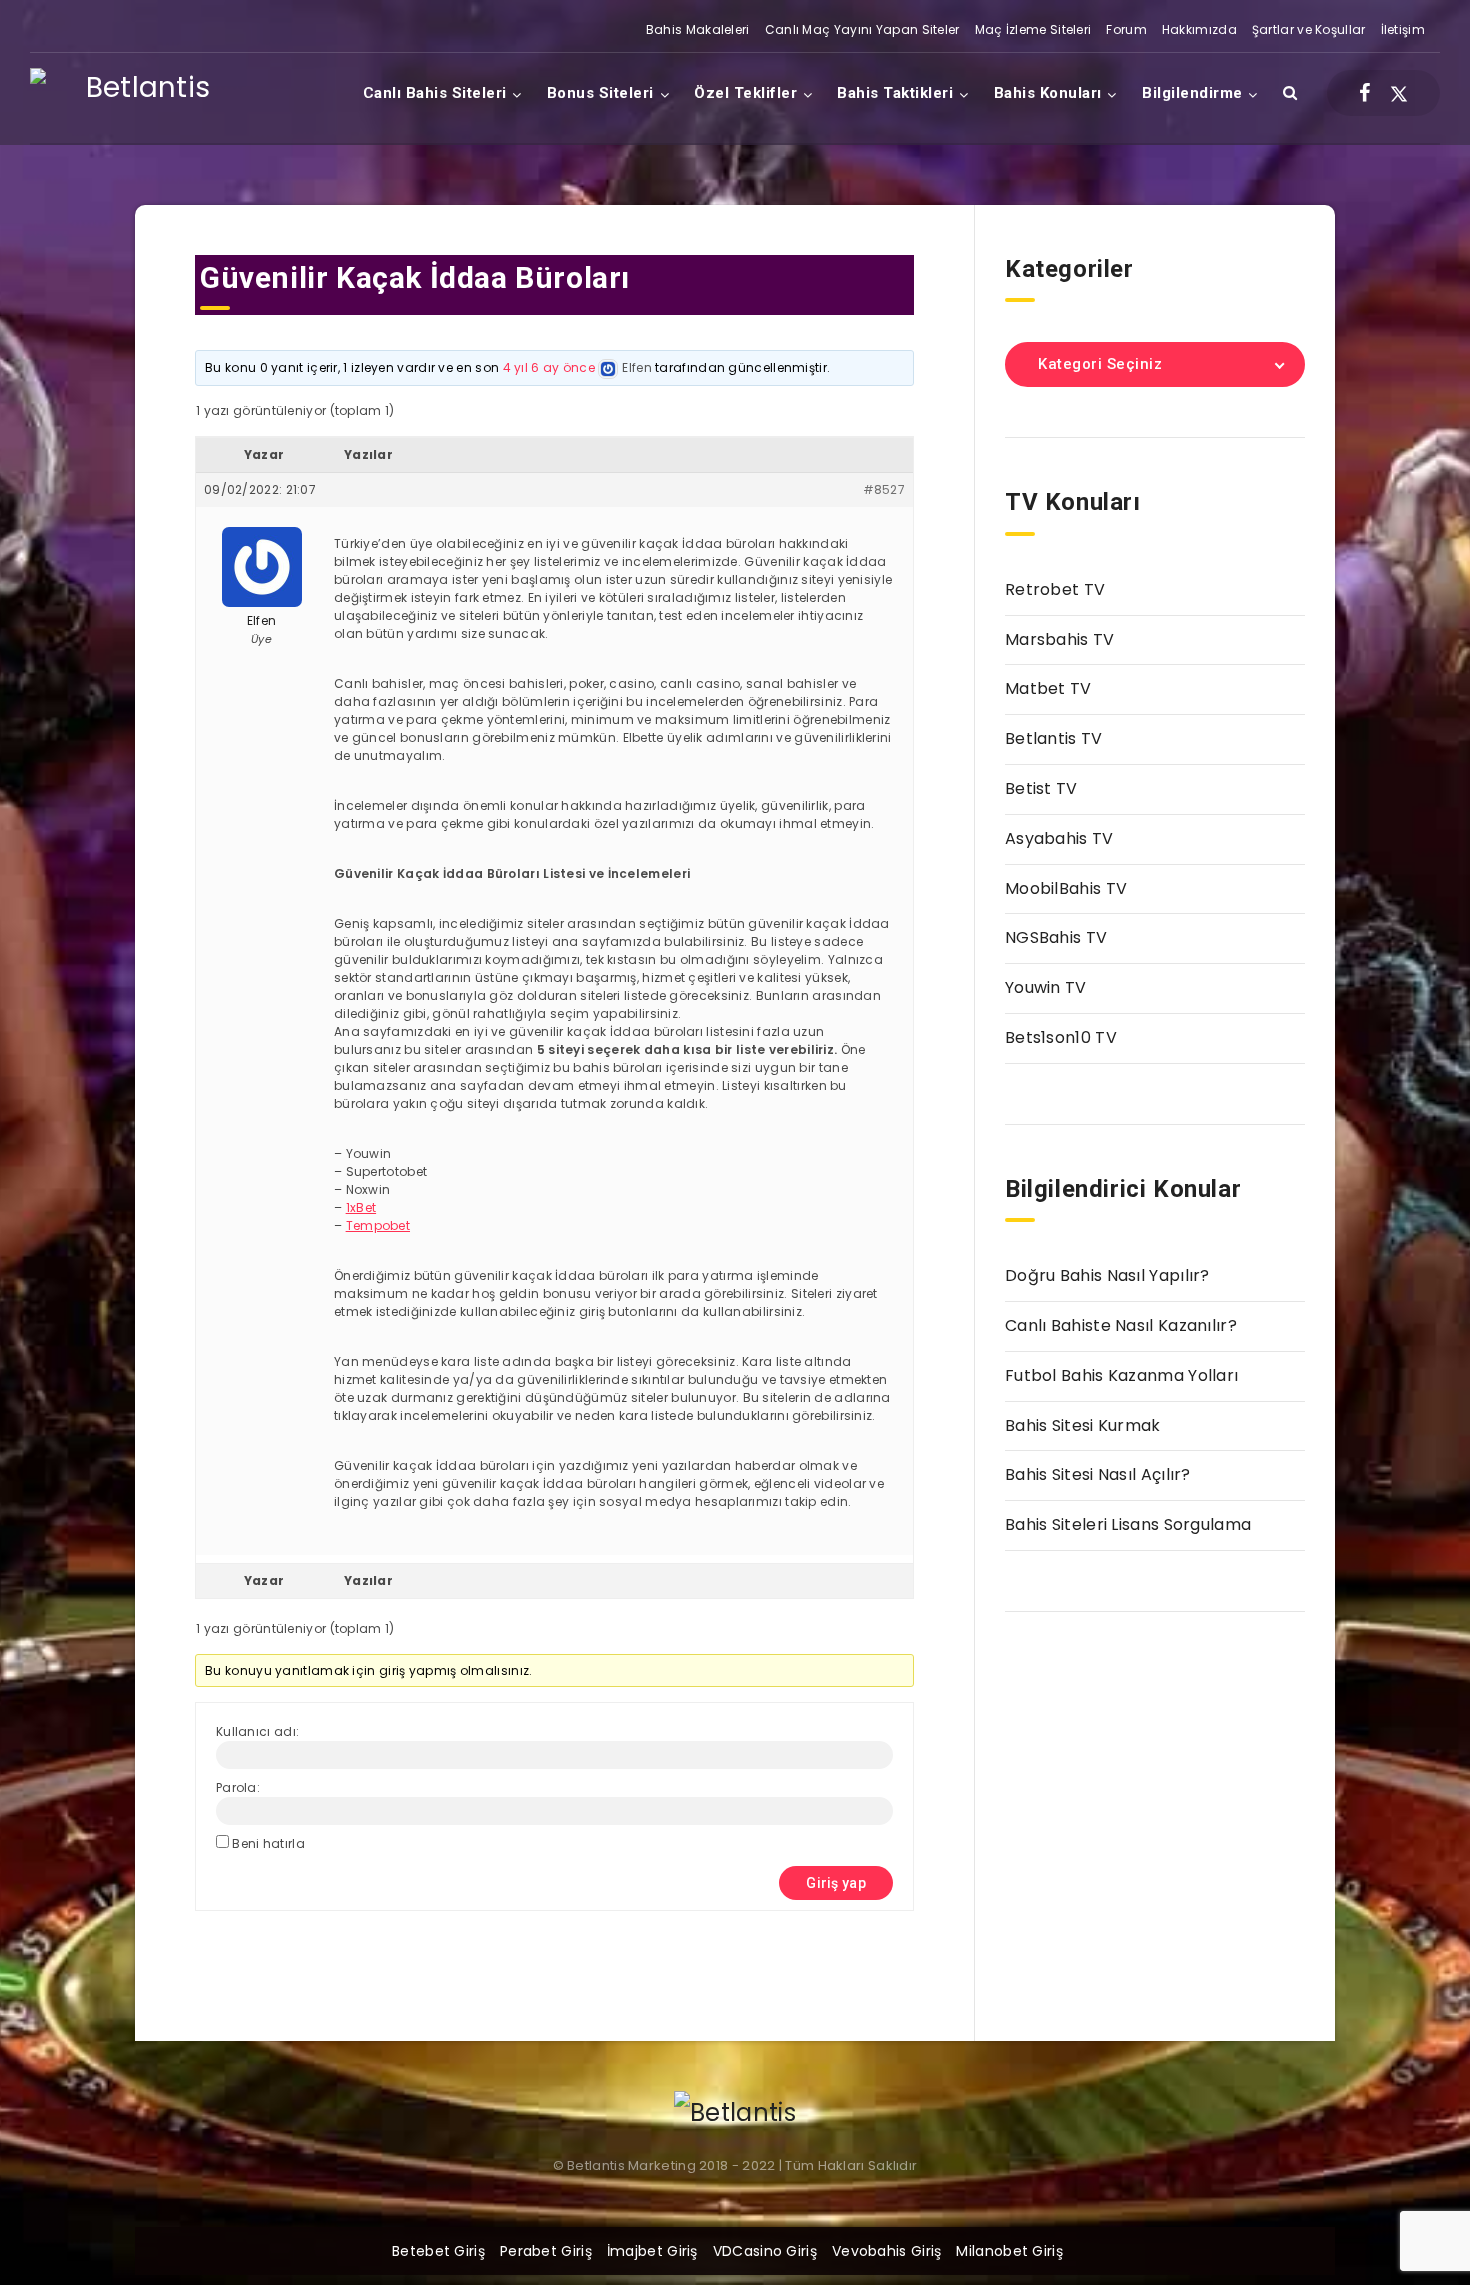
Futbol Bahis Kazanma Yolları (1121, 1375)
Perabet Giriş (546, 2251)
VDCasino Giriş (765, 2251)
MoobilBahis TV (1066, 888)
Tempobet (378, 1225)
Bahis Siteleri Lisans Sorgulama (1128, 1524)
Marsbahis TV (1060, 639)
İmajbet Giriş (652, 2251)
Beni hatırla (268, 1843)
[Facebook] (1364, 93)
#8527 (884, 489)
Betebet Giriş (438, 2251)
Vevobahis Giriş (887, 2251)
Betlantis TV (1054, 738)
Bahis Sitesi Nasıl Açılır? (1098, 1474)
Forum (1126, 29)
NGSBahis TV (1056, 937)
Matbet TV (1048, 688)
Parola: (238, 1787)
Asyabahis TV (1059, 838)
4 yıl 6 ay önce (549, 367)
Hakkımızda (1199, 29)
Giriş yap (836, 1883)
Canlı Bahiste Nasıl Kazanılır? (1121, 1325)
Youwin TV (1046, 987)
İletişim (1403, 29)
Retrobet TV (1055, 589)
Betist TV (1041, 788)
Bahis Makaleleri (698, 29)
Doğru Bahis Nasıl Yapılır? (1107, 1275)
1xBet (361, 1207)
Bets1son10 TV (1061, 1037)
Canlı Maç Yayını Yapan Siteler (862, 29)
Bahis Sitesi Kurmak (1083, 1425)
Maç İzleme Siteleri (1033, 29)
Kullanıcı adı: (257, 1731)
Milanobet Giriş (1009, 2251)
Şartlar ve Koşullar (1309, 29)
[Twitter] (1399, 93)
